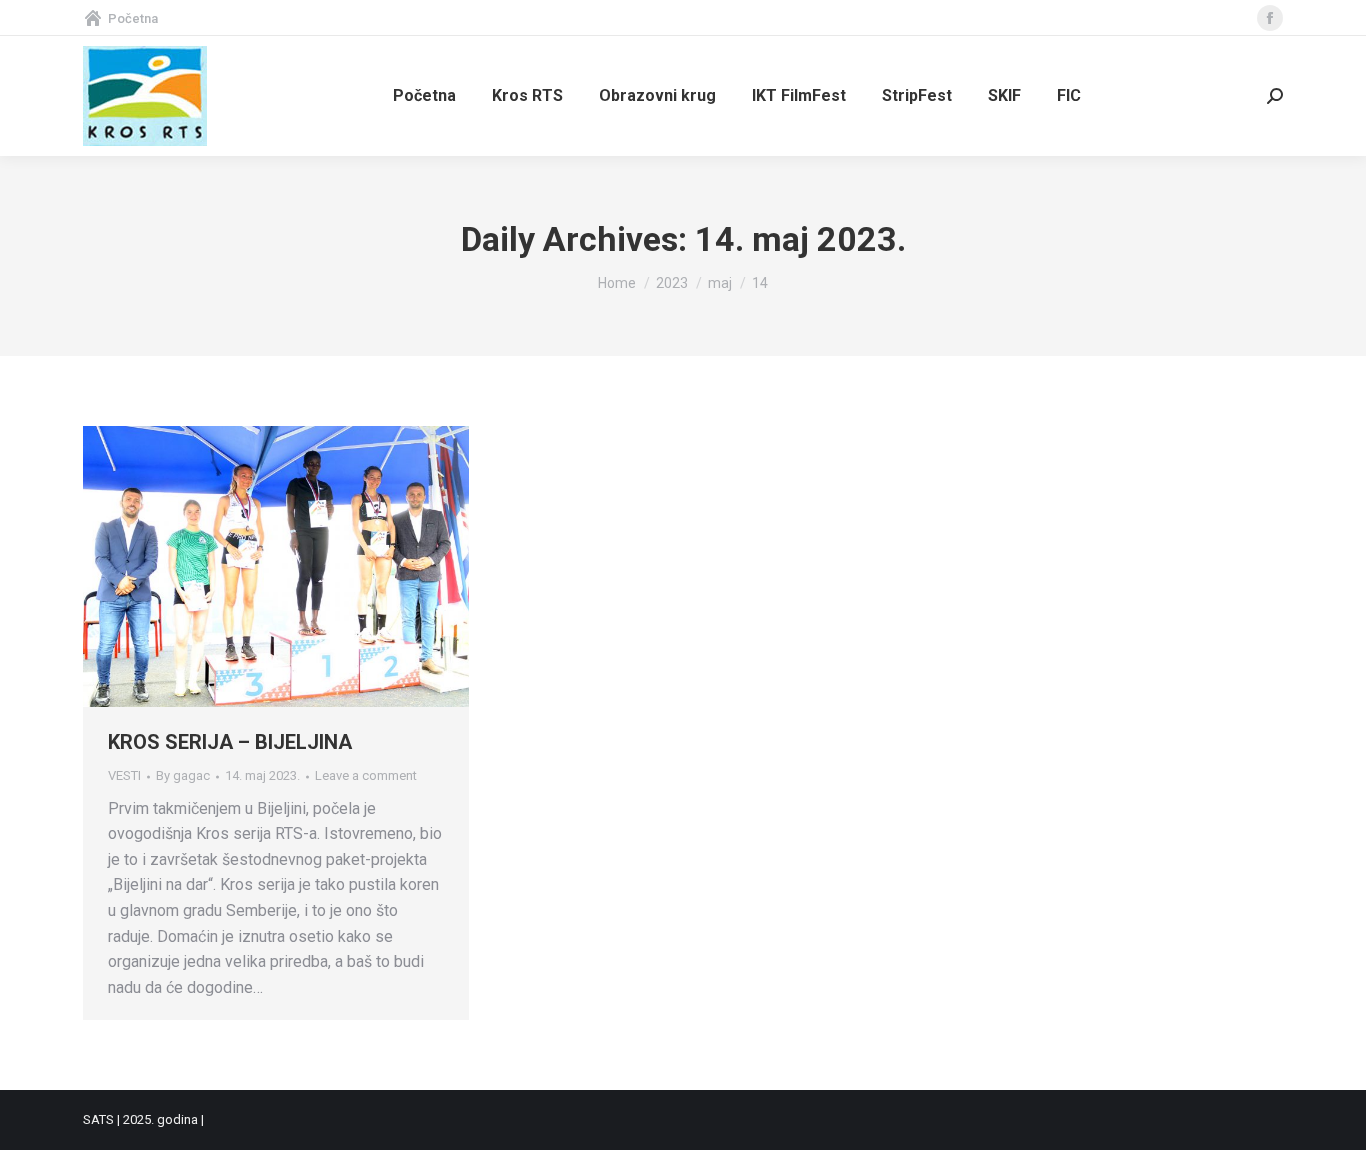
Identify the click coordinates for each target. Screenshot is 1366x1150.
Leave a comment (366, 775)
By (183, 775)
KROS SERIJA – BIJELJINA (230, 742)
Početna (133, 18)
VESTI (124, 775)
